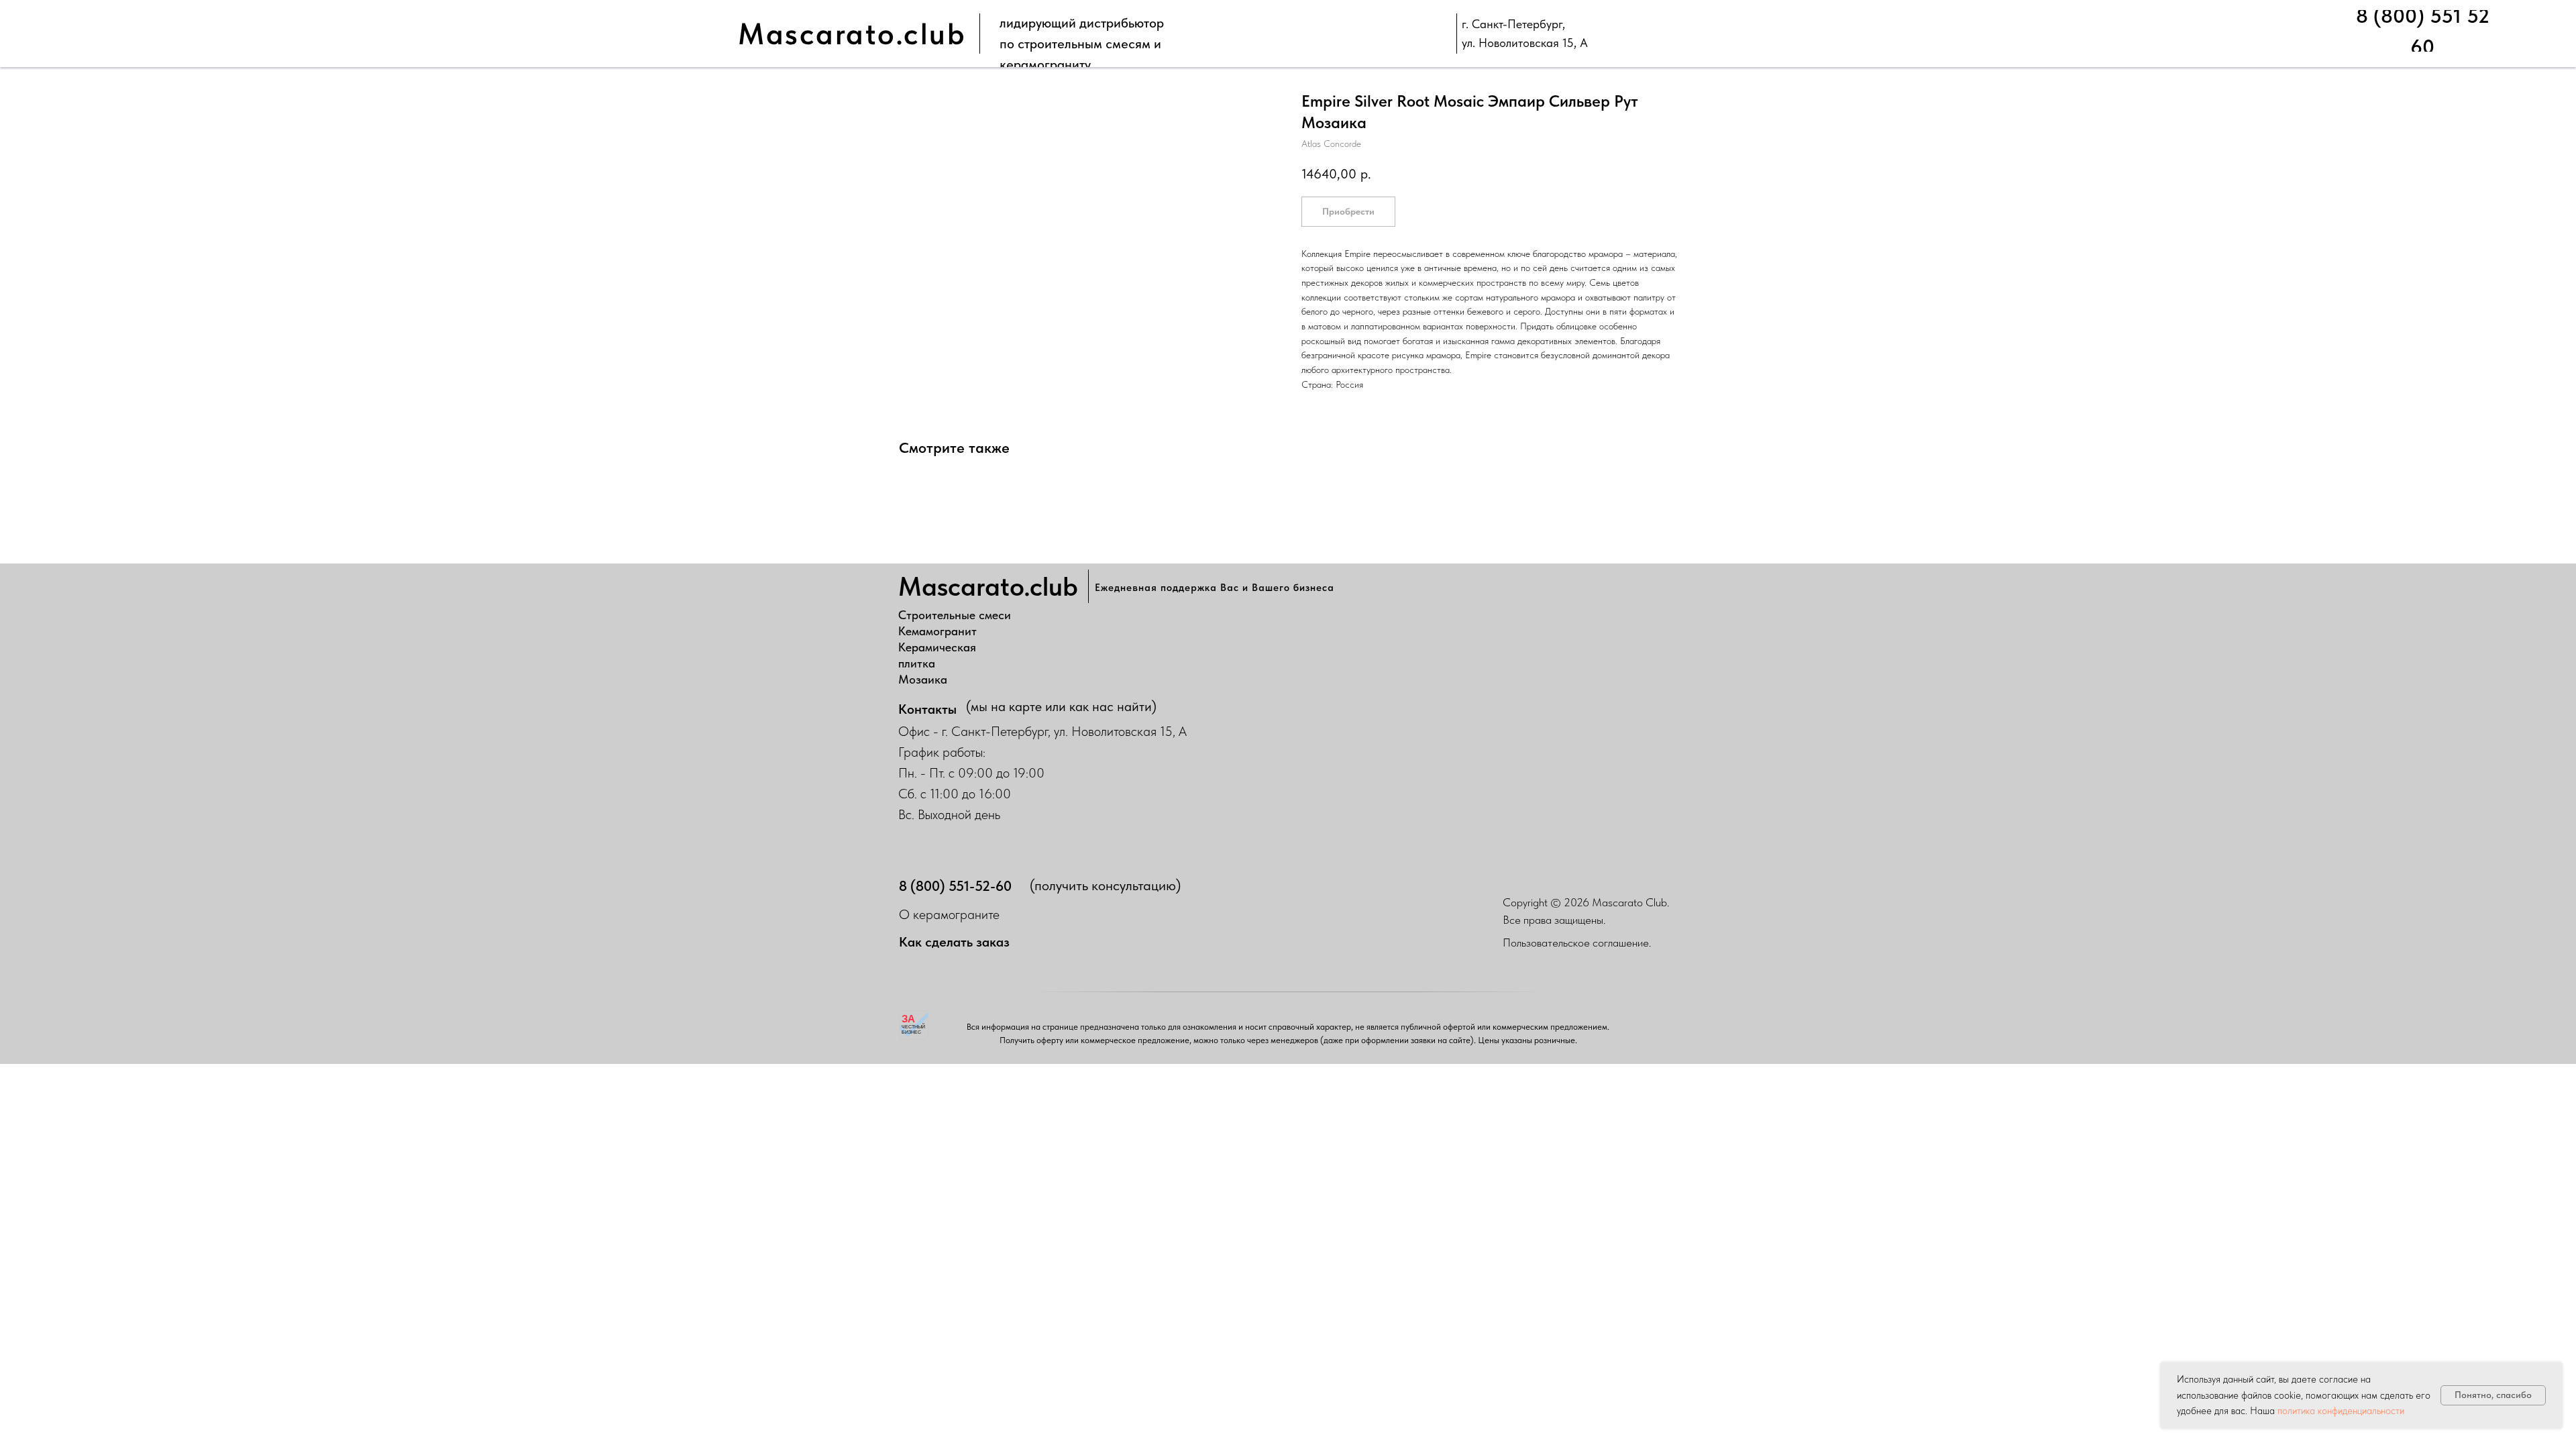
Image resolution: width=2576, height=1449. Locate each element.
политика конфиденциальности (2341, 1411)
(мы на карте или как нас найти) (1061, 706)
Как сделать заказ (954, 942)
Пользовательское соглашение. (1577, 943)
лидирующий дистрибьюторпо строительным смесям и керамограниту (1082, 44)
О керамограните (949, 914)
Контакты (927, 709)
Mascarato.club (852, 34)
